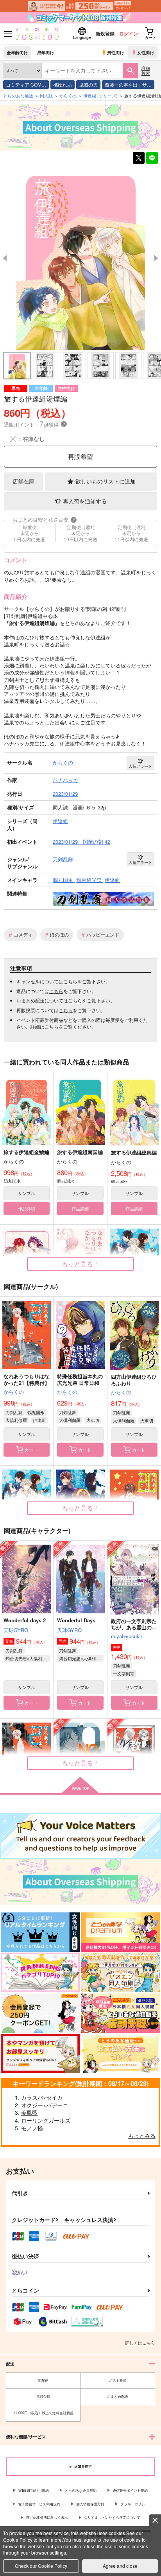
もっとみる (142, 2135)
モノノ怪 (32, 2128)
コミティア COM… (26, 84)
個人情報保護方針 (90, 2504)
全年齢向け (17, 52)
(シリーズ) (100, 96)
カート (31, 1450)
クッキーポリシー (134, 2504)
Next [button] (156, 258)
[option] (80, 258)
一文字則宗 (124, 1673)
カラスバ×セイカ (42, 2097)
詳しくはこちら (140, 2342)
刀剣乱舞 (14, 1412)
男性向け (116, 52)
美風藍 (29, 2112)
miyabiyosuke (127, 1636)
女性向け (146, 52)
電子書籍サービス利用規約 (39, 2504)
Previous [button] (5, 258)
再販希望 (80, 456)
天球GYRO (16, 1630)
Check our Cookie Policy (41, 2566)
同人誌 (46, 96)
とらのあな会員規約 (81, 2490)
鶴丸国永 (36, 1412)
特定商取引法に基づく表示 (47, 2517)
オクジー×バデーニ (45, 2105)
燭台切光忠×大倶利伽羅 (28, 1658)
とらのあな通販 (18, 96)
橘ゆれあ (63, 84)
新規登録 (105, 34)
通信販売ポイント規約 (130, 2490)
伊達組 (39, 1420)
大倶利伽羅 (16, 1420)
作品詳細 (27, 1208)
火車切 (93, 1420)
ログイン (129, 34)
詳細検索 (146, 70)
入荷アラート (140, 766)
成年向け (46, 52)
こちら (70, 981)
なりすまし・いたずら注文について (112, 2517)
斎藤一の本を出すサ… (128, 84)
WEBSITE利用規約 (34, 2490)
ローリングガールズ (46, 2120)
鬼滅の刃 (88, 84)
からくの (14, 1392)
